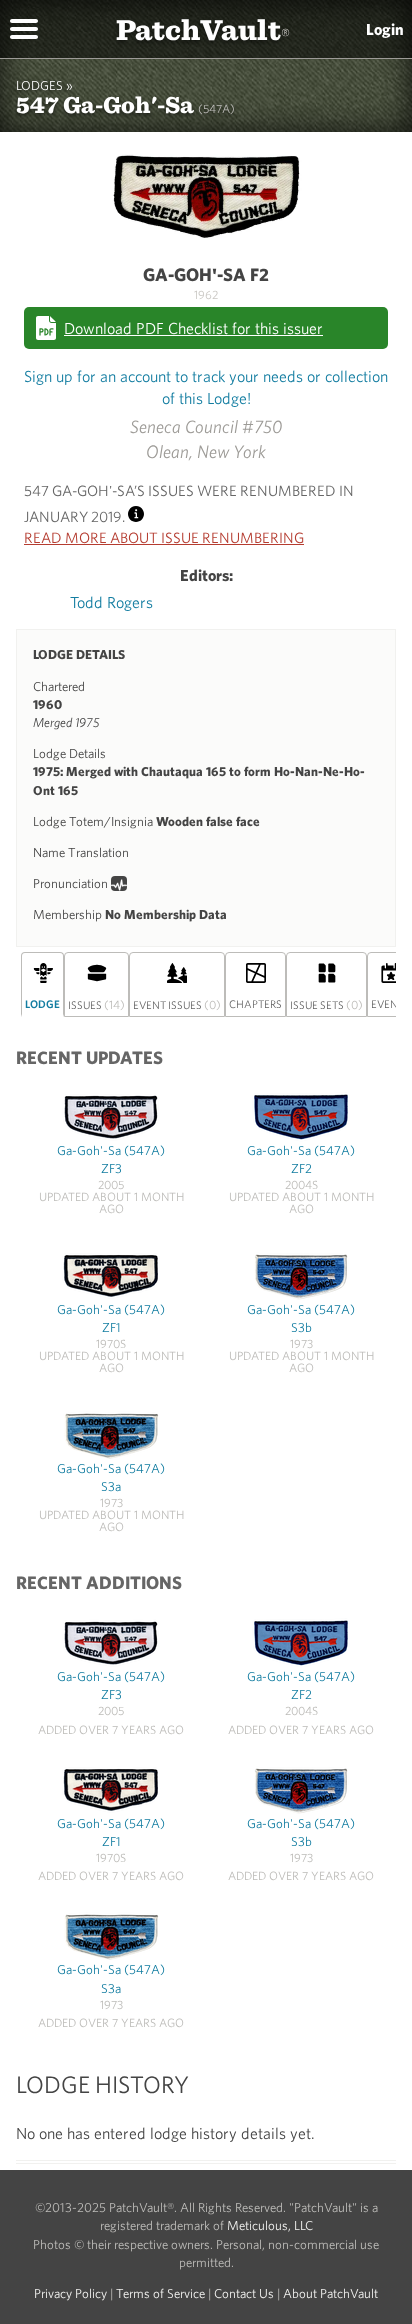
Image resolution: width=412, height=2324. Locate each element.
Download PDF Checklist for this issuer (193, 328)
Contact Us (244, 2293)
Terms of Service (160, 2293)
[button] (24, 27)
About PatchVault (330, 2293)
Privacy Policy (70, 2293)
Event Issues (177, 1004)
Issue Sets (326, 1004)
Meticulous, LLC (270, 2225)
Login (385, 29)
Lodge (42, 1003)
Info (136, 511)
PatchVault (203, 28)
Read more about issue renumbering (164, 537)
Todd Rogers (111, 602)
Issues (96, 1004)
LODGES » (44, 85)
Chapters (255, 1003)
